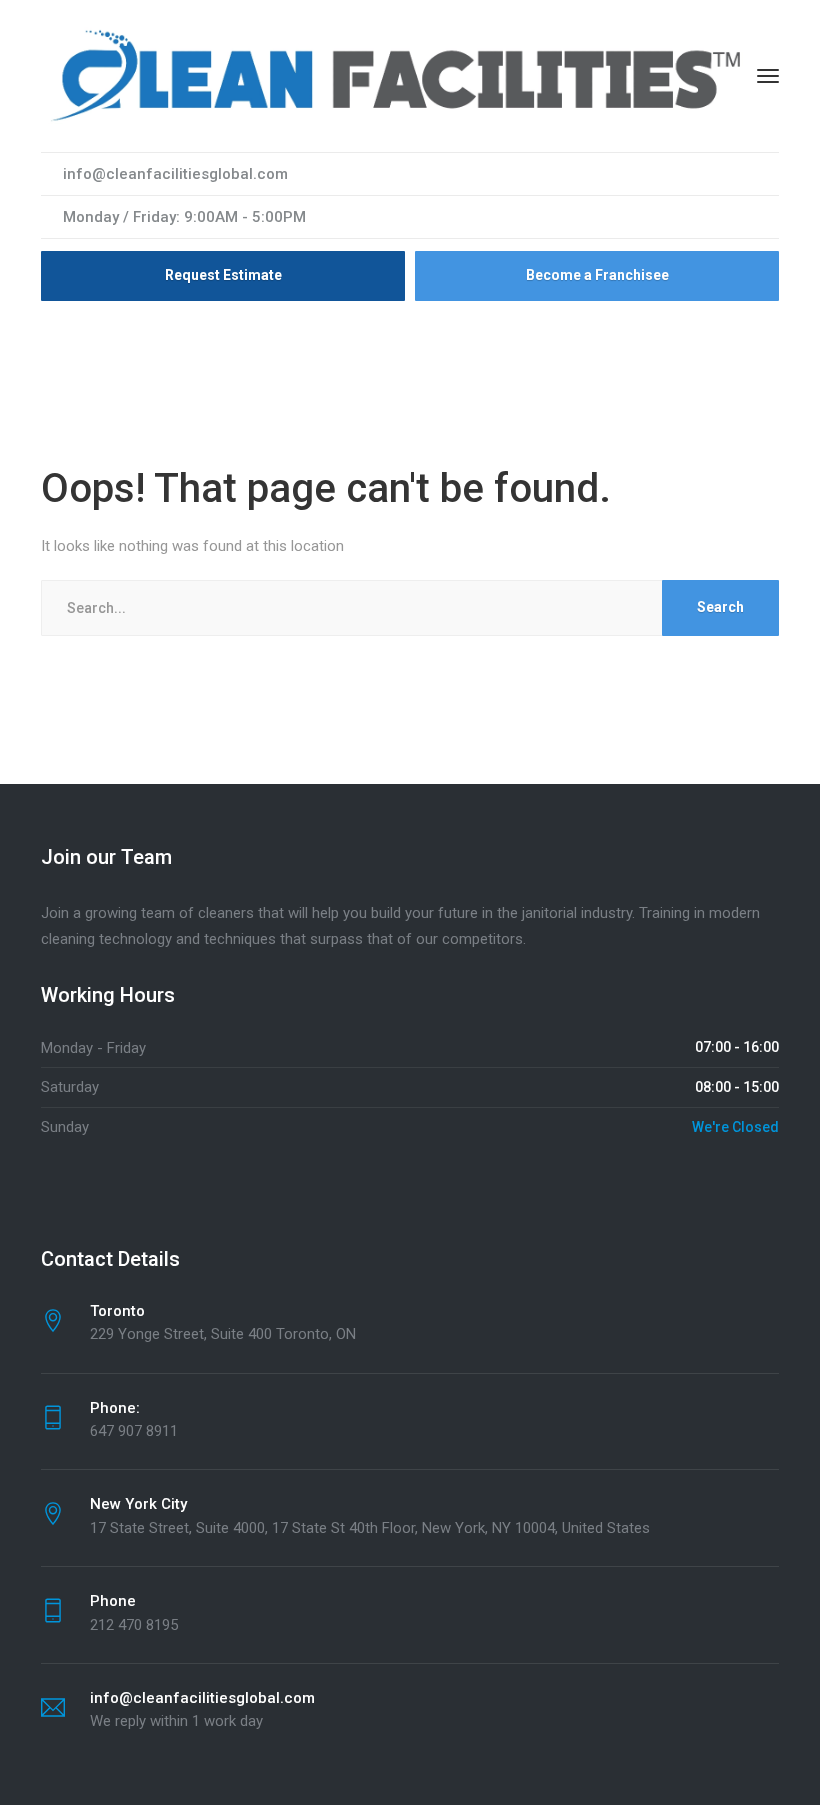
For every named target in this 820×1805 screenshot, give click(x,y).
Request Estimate (223, 275)
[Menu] (768, 76)
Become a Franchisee (597, 275)
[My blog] (399, 75)
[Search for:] (410, 608)
